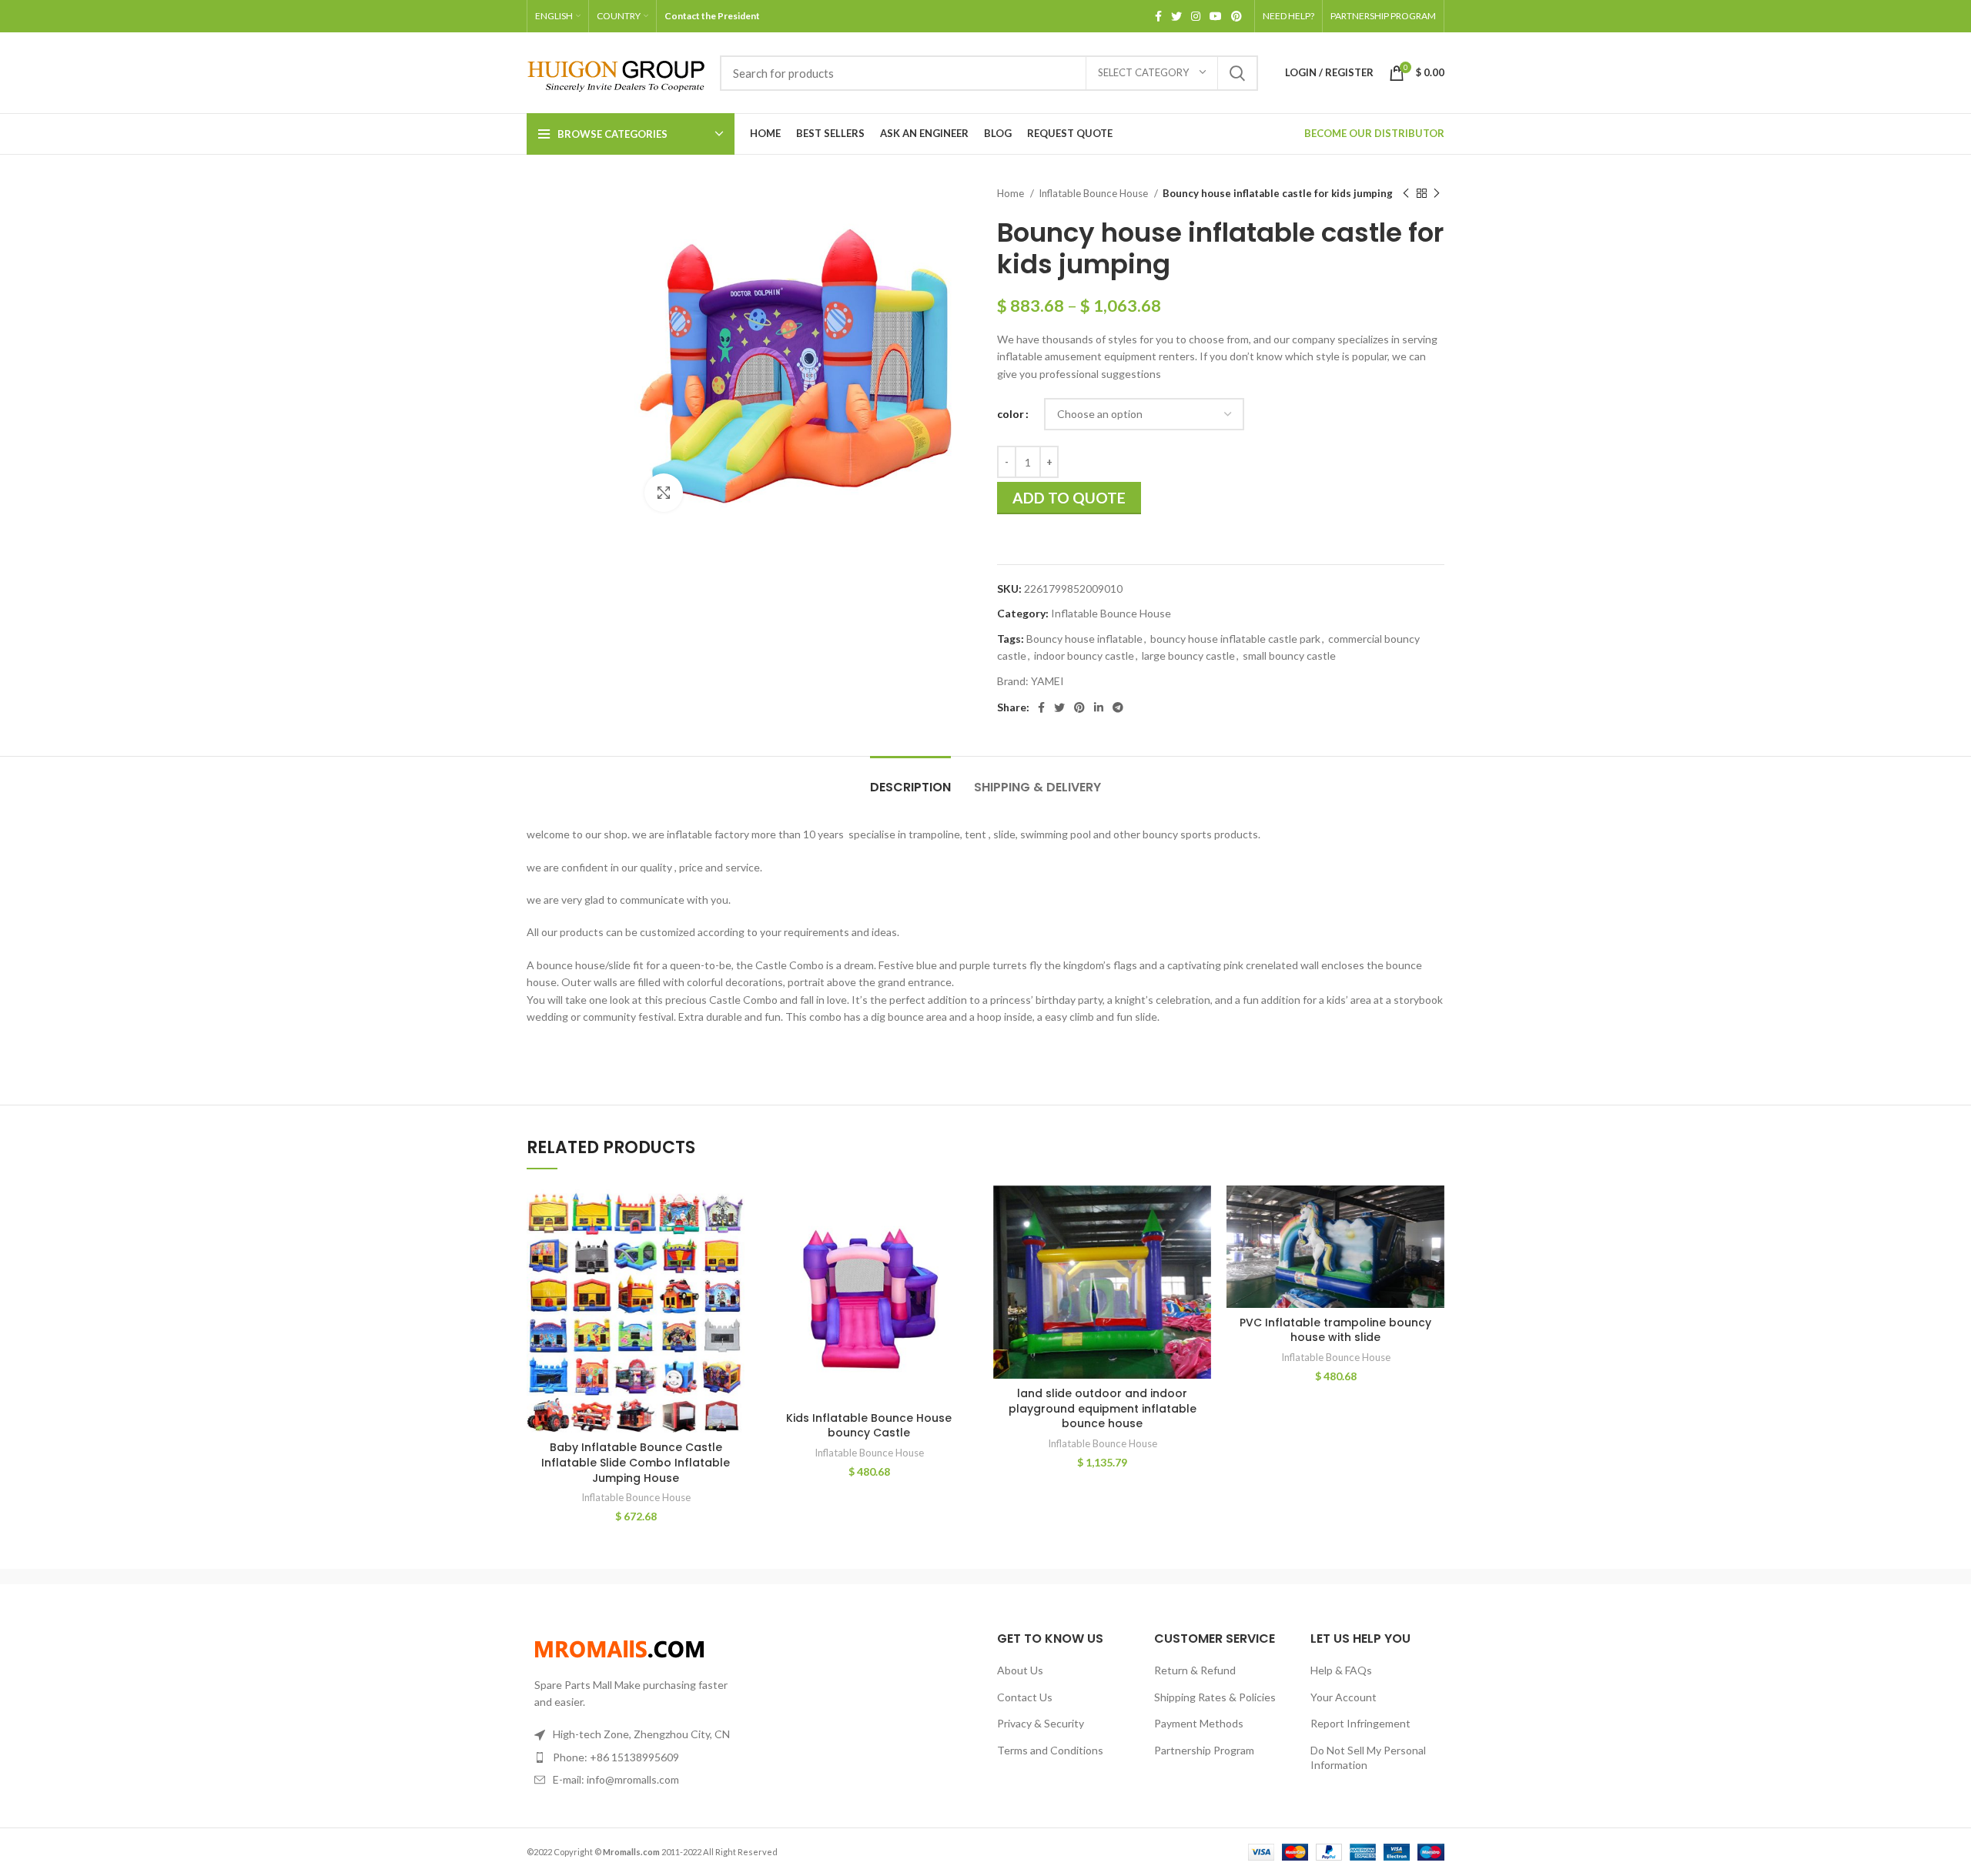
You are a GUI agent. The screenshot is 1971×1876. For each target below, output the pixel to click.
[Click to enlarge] (664, 493)
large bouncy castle (1188, 655)
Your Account (1344, 1697)
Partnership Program (1204, 1750)
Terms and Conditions (1050, 1750)
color (1011, 414)
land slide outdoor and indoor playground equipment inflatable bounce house (1103, 1408)
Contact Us (1025, 1697)
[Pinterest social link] (1236, 16)
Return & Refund (1195, 1670)
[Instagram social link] (1196, 16)
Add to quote (1069, 498)
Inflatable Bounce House (1094, 193)
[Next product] (1437, 194)
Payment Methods (1199, 1723)
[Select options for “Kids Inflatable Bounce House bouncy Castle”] (966, 1211)
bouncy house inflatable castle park (1235, 639)
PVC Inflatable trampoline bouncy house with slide (1335, 1330)
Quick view (733, 1245)
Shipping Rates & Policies (1215, 1697)
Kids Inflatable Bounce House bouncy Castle (869, 1426)
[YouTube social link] (1216, 16)
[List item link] (633, 1757)
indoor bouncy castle (1084, 655)
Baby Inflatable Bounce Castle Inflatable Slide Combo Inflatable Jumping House (636, 1462)
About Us (1020, 1670)
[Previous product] (1406, 194)
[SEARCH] (1237, 73)
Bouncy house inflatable (1084, 639)
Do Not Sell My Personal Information (1368, 1758)
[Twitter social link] (1176, 16)
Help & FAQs (1341, 1670)
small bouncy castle (1289, 655)
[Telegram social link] (1118, 707)
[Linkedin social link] (1099, 707)
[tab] (910, 779)
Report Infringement (1360, 1723)
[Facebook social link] (1158, 16)
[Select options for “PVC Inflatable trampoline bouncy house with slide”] (1433, 1211)
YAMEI (1047, 681)
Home (1012, 193)
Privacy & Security (1041, 1723)
